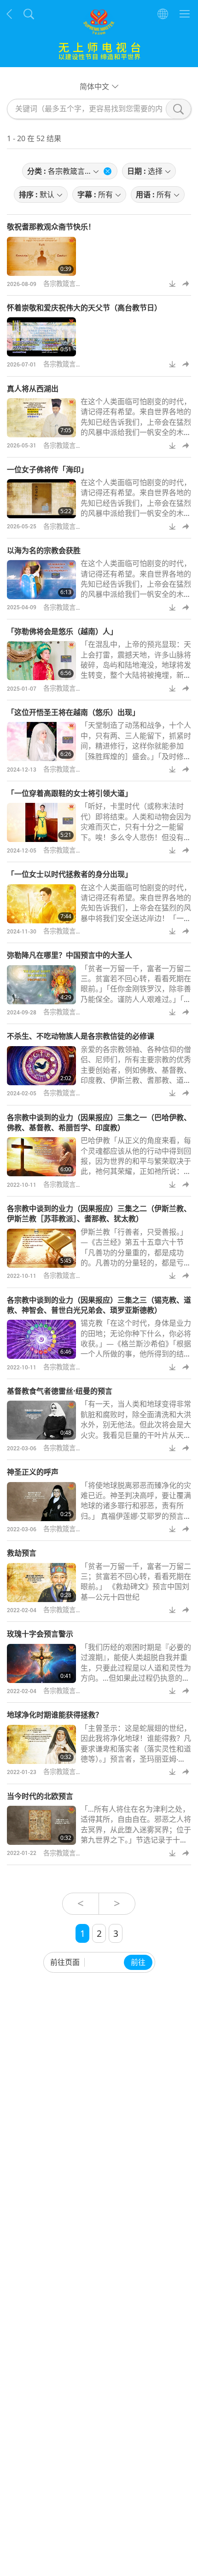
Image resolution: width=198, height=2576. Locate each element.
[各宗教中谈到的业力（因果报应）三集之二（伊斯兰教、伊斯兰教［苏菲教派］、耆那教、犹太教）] (41, 1248)
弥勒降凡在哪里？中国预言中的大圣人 (70, 955)
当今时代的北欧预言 (40, 1796)
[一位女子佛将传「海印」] (41, 499)
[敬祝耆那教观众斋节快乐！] (41, 256)
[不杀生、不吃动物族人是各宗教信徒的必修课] (41, 1066)
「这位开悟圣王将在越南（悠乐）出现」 (73, 712)
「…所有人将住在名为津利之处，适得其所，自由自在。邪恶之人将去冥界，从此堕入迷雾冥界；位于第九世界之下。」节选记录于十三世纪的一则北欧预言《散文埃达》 (136, 1830)
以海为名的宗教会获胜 (44, 550)
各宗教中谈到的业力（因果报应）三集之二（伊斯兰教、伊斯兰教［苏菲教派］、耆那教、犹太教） (99, 1214)
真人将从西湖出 (33, 389)
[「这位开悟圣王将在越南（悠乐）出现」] (41, 741)
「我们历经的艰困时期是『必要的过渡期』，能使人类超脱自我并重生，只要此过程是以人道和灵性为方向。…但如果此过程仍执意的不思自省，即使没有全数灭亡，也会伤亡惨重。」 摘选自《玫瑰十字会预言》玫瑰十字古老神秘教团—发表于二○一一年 (136, 1683)
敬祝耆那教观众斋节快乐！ (51, 227)
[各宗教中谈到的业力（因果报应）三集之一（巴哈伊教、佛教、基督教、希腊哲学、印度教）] (41, 1157)
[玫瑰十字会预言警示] (41, 1663)
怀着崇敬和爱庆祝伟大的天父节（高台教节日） (84, 308)
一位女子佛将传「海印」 (47, 469)
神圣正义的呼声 (33, 1472)
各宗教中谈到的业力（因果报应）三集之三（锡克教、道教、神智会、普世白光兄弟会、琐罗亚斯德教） (99, 1305)
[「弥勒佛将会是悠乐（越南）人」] (41, 661)
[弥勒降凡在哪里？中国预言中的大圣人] (41, 985)
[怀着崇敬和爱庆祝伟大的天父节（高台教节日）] (41, 337)
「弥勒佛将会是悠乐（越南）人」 (62, 631)
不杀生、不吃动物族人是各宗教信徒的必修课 (81, 1036)
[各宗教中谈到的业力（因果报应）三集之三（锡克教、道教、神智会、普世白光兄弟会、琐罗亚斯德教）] (41, 1339)
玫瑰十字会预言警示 (40, 1634)
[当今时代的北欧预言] (41, 1825)
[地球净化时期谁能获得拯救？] (41, 1744)
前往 (138, 1962)
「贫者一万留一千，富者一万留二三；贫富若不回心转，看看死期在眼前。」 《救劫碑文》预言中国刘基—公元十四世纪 (136, 1582)
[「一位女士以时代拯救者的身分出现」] (41, 904)
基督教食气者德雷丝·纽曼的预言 (60, 1391)
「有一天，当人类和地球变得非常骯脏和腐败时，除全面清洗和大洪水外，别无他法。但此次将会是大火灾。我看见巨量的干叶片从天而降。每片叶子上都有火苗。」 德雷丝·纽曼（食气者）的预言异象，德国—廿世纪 (136, 1435)
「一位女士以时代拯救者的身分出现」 (70, 874)
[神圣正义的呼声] (41, 1502)
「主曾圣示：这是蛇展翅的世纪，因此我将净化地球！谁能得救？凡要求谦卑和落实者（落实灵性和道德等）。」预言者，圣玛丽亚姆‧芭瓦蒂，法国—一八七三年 (136, 1749)
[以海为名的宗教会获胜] (41, 580)
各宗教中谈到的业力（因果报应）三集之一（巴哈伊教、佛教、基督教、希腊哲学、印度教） (99, 1122)
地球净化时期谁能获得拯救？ (55, 1715)
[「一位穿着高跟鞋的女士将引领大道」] (41, 822)
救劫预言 (22, 1553)
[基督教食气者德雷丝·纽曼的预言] (41, 1420)
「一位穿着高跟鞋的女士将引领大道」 (70, 793)
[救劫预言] (41, 1583)
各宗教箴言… (62, 283)
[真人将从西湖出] (41, 418)
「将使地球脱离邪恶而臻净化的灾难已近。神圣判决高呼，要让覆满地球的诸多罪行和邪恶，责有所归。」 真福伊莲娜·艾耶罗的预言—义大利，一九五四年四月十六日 (136, 1506)
